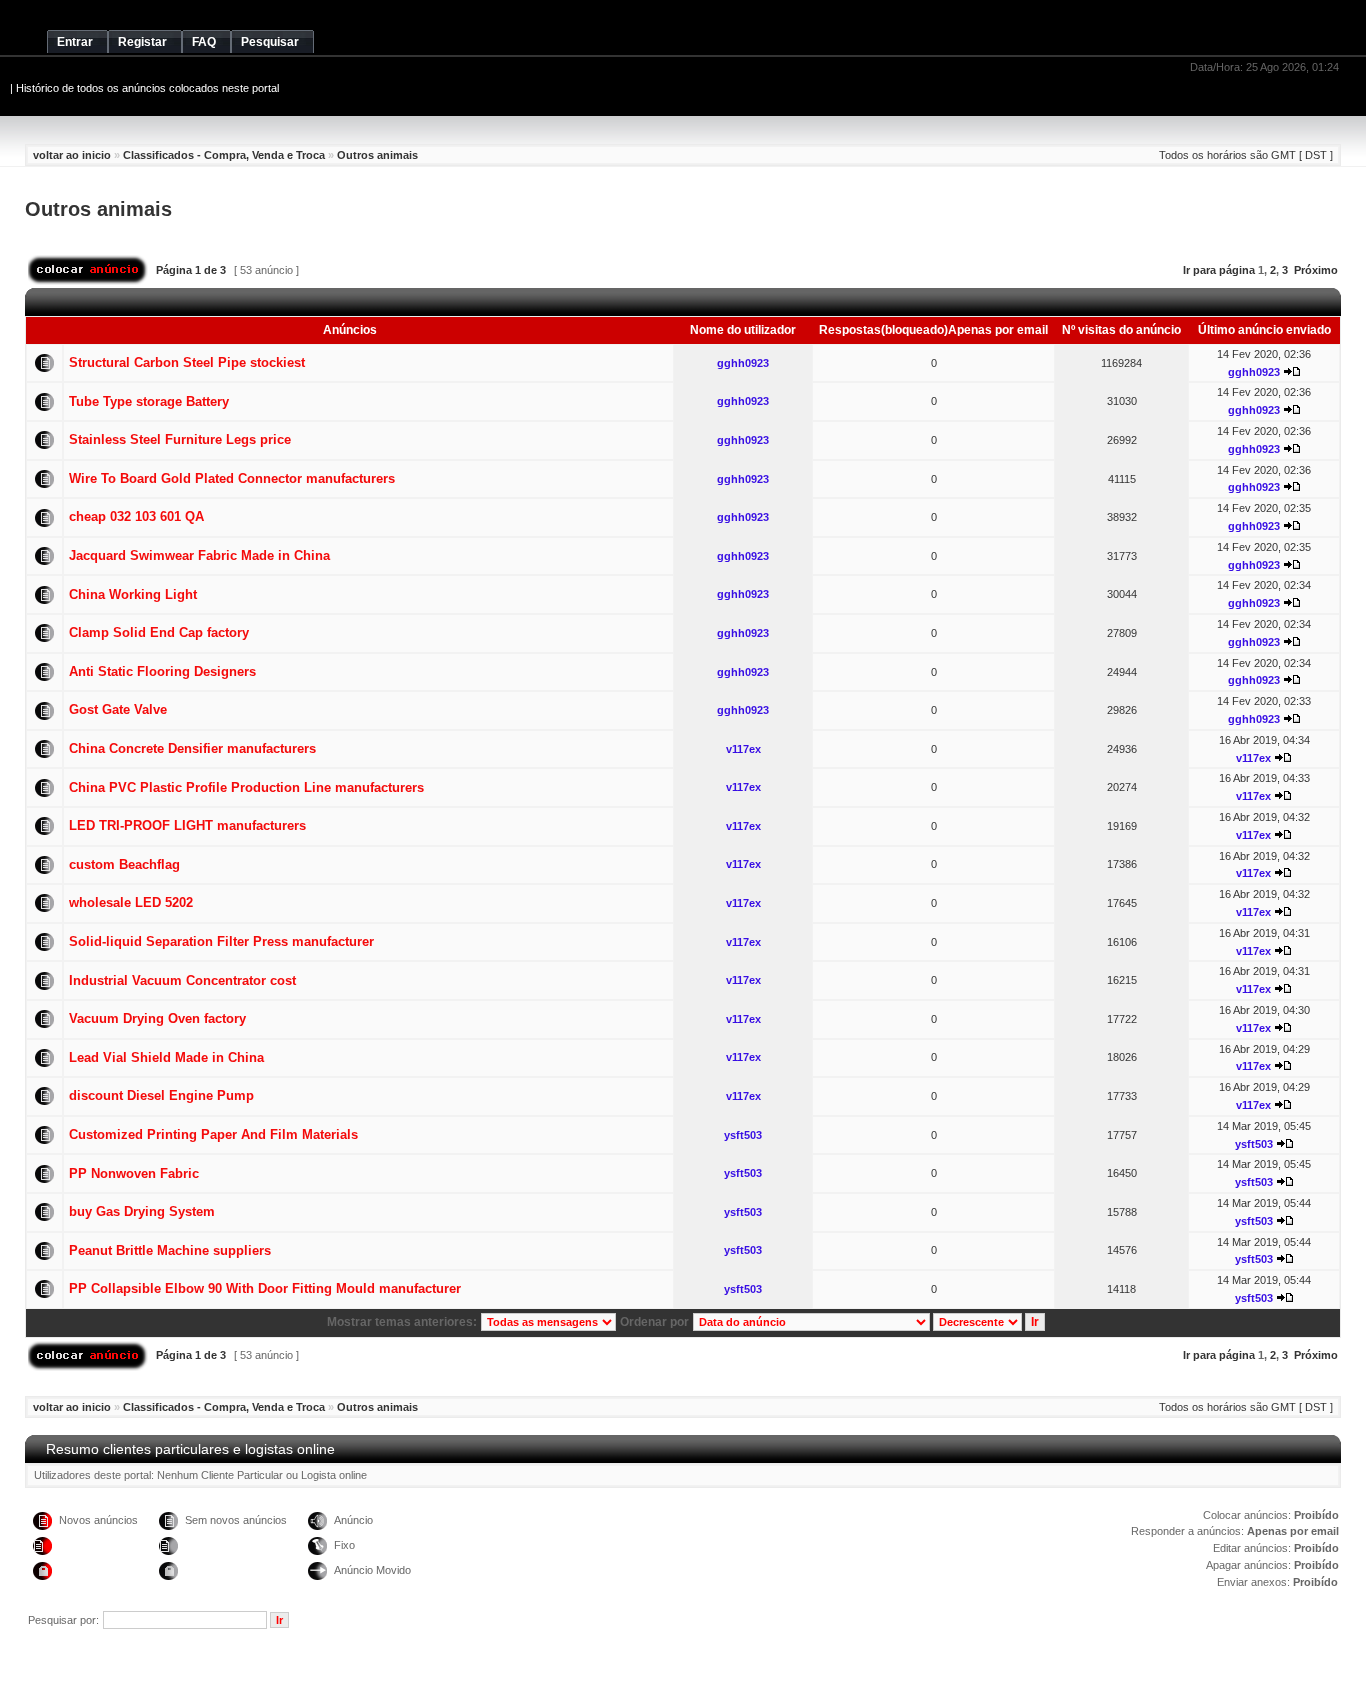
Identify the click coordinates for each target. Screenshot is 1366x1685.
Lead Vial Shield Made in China (166, 1057)
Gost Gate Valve (118, 709)
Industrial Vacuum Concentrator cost (182, 980)
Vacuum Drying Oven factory (157, 1018)
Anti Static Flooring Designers (162, 671)
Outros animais (377, 155)
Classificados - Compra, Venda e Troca (224, 155)
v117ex (743, 749)
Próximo (1316, 270)
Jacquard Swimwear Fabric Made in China (199, 555)
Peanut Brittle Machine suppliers (170, 1250)
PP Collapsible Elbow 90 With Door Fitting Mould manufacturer (265, 1288)
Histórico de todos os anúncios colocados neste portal (147, 88)
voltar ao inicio (72, 155)
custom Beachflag (124, 864)
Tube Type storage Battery (149, 401)
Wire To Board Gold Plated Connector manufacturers (232, 478)
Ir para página (1219, 270)
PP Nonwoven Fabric (134, 1173)
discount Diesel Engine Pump (161, 1095)
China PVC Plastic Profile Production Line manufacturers (246, 787)
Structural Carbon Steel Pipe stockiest (187, 362)
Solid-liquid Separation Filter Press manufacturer (221, 941)
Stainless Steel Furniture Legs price (180, 439)
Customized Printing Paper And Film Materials (213, 1134)
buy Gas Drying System (142, 1211)
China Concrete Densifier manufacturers (192, 748)
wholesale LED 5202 (131, 902)
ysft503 (743, 1135)
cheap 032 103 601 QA (136, 516)
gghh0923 (743, 363)
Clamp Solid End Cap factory (159, 632)
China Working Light (133, 594)
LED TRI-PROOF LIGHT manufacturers (187, 825)
